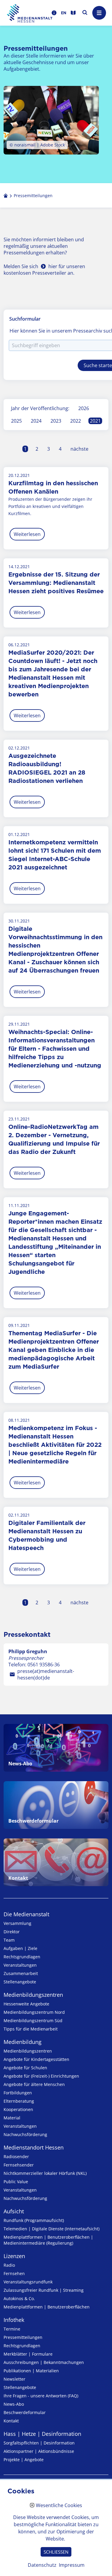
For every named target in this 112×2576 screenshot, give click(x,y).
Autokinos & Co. (19, 2298)
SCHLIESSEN (56, 2552)
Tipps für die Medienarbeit (31, 2029)
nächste (79, 449)
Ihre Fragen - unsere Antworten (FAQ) (41, 2396)
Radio (9, 2265)
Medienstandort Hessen (34, 2147)
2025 (16, 421)
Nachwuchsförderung (25, 2134)
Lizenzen (14, 2256)
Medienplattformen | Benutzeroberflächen (47, 2307)
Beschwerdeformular (25, 2412)
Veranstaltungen (20, 1965)
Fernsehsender (19, 2165)
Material (12, 2118)
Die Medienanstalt (26, 1914)
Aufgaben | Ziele (20, 1948)
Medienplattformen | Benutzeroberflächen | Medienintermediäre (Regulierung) (48, 2240)
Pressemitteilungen (23, 2337)
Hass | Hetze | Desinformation (42, 2434)
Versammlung (17, 1923)
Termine (12, 2329)
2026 (84, 408)
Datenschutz (42, 2565)
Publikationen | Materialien (31, 2371)
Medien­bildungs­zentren (33, 1995)
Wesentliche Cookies (59, 2506)
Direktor (12, 1932)
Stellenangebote (20, 1982)
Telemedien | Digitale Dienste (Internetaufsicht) (52, 2229)
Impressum (72, 2565)
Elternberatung (19, 2101)
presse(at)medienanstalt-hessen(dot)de (46, 1674)
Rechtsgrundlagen (22, 1957)
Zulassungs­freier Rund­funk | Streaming (44, 2290)
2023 (56, 421)
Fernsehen (14, 2273)
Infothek (14, 2320)
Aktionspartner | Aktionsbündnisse (39, 2451)
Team (9, 1940)
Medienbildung (23, 2042)
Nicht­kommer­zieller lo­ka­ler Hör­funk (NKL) (45, 2173)
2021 (95, 421)
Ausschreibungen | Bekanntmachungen (44, 2362)
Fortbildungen (18, 2093)
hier (53, 266)
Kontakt (11, 2421)
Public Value (16, 2182)
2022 (76, 421)
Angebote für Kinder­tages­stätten (36, 2059)
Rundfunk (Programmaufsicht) (34, 2220)
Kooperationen (18, 2109)
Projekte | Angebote (24, 2460)
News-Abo (14, 2404)
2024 (36, 421)
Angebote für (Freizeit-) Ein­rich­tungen (41, 2076)
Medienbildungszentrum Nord (34, 2012)
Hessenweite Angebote (26, 2004)
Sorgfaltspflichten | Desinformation (39, 2443)
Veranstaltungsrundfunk (28, 2282)
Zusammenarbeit (21, 1973)
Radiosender (16, 2157)
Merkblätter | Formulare (28, 2354)
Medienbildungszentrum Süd (33, 2021)
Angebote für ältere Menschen (34, 2084)
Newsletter (14, 2379)
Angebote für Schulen (25, 2068)
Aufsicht (14, 2211)
